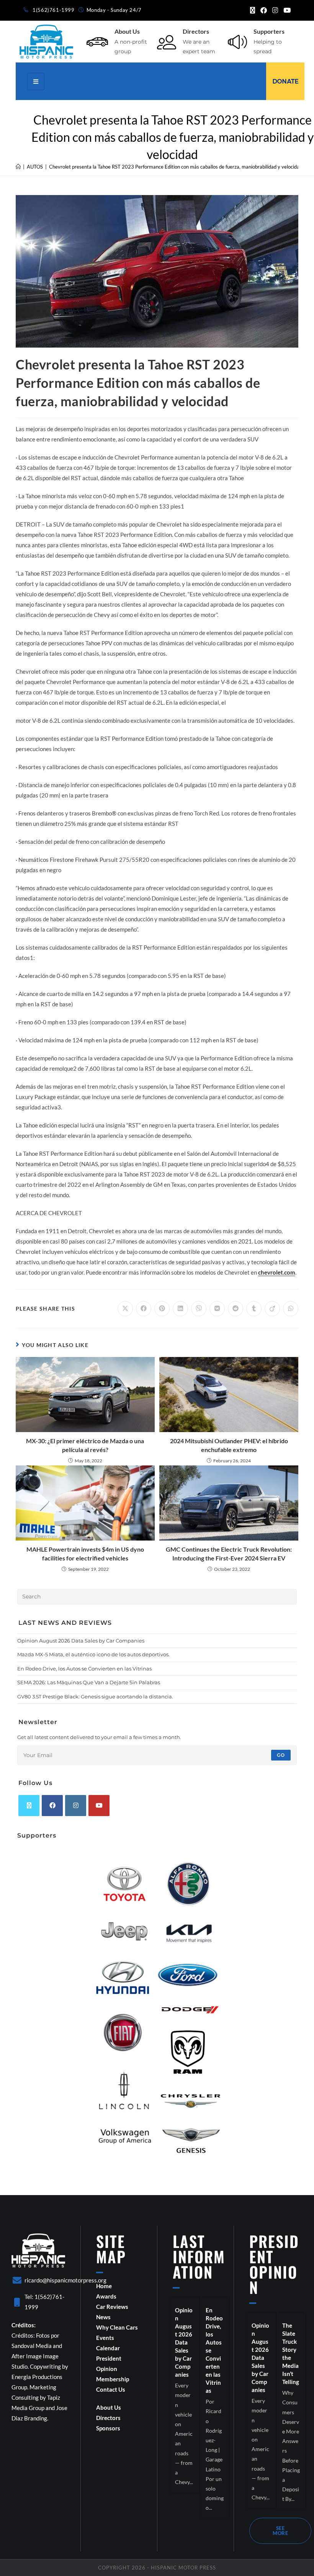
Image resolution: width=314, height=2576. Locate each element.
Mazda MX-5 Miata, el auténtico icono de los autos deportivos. (93, 1654)
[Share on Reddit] (235, 1309)
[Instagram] (76, 1806)
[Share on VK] (217, 1309)
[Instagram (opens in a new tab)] (275, 10)
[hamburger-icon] (36, 81)
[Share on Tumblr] (254, 1309)
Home (104, 2286)
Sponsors (108, 2428)
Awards (106, 2296)
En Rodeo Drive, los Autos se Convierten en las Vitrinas (84, 1669)
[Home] (18, 167)
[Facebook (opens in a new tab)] (264, 10)
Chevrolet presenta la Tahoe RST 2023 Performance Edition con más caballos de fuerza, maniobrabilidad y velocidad (176, 167)
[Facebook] (52, 1806)
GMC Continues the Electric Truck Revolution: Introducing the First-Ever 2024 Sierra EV (229, 1553)
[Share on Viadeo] (272, 1309)
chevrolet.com (277, 1272)
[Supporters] (237, 42)
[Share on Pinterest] (162, 1309)
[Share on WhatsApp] (291, 1309)
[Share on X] (125, 1309)
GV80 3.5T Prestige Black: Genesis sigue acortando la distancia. (95, 1697)
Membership (113, 2379)
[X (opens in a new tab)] (253, 10)
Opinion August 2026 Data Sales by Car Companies (81, 1641)
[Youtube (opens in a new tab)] (286, 10)
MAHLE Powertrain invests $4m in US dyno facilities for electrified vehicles (85, 1553)
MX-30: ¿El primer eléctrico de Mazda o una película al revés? (85, 1445)
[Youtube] (99, 1806)
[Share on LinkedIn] (180, 1309)
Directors (196, 31)
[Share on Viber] (199, 1309)
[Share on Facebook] (144, 1309)
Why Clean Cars (117, 2327)
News (103, 2317)
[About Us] (97, 42)
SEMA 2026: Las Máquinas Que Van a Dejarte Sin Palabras (89, 1682)
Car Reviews (112, 2307)
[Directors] (167, 42)
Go (281, 1755)
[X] (29, 1806)
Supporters (269, 31)
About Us (127, 31)
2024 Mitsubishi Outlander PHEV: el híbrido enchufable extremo (229, 1445)
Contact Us (111, 2389)
